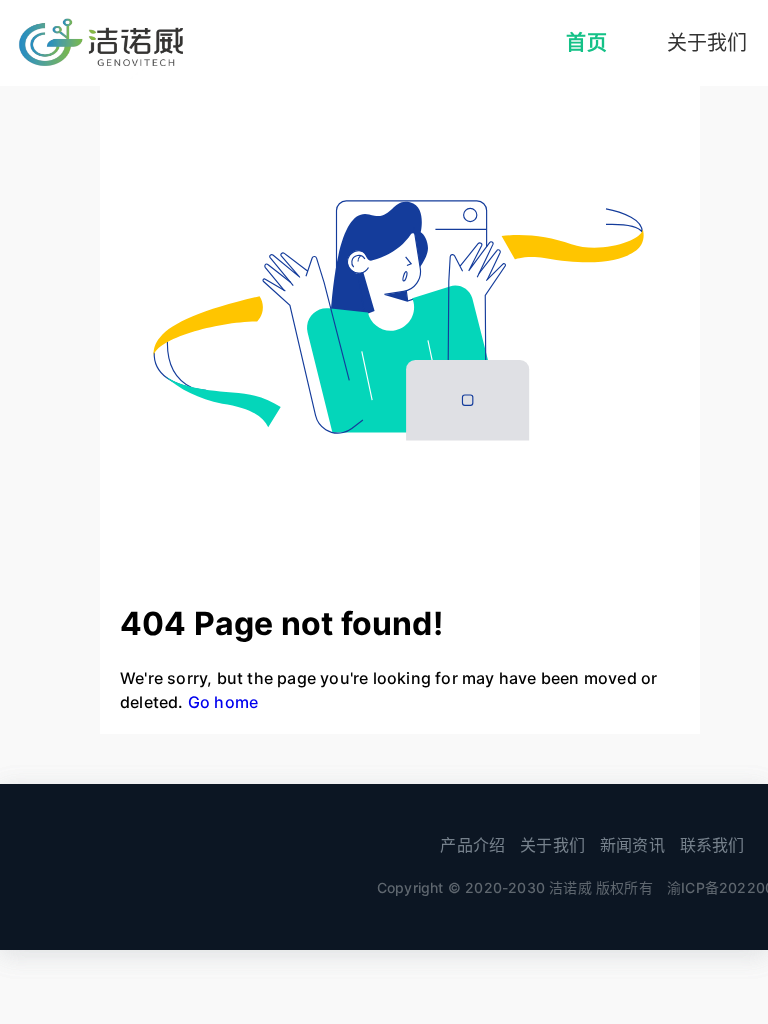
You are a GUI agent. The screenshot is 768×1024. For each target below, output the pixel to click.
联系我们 (712, 845)
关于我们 (552, 845)
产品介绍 (472, 845)
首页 (586, 43)
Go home (223, 702)
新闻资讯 (632, 845)
